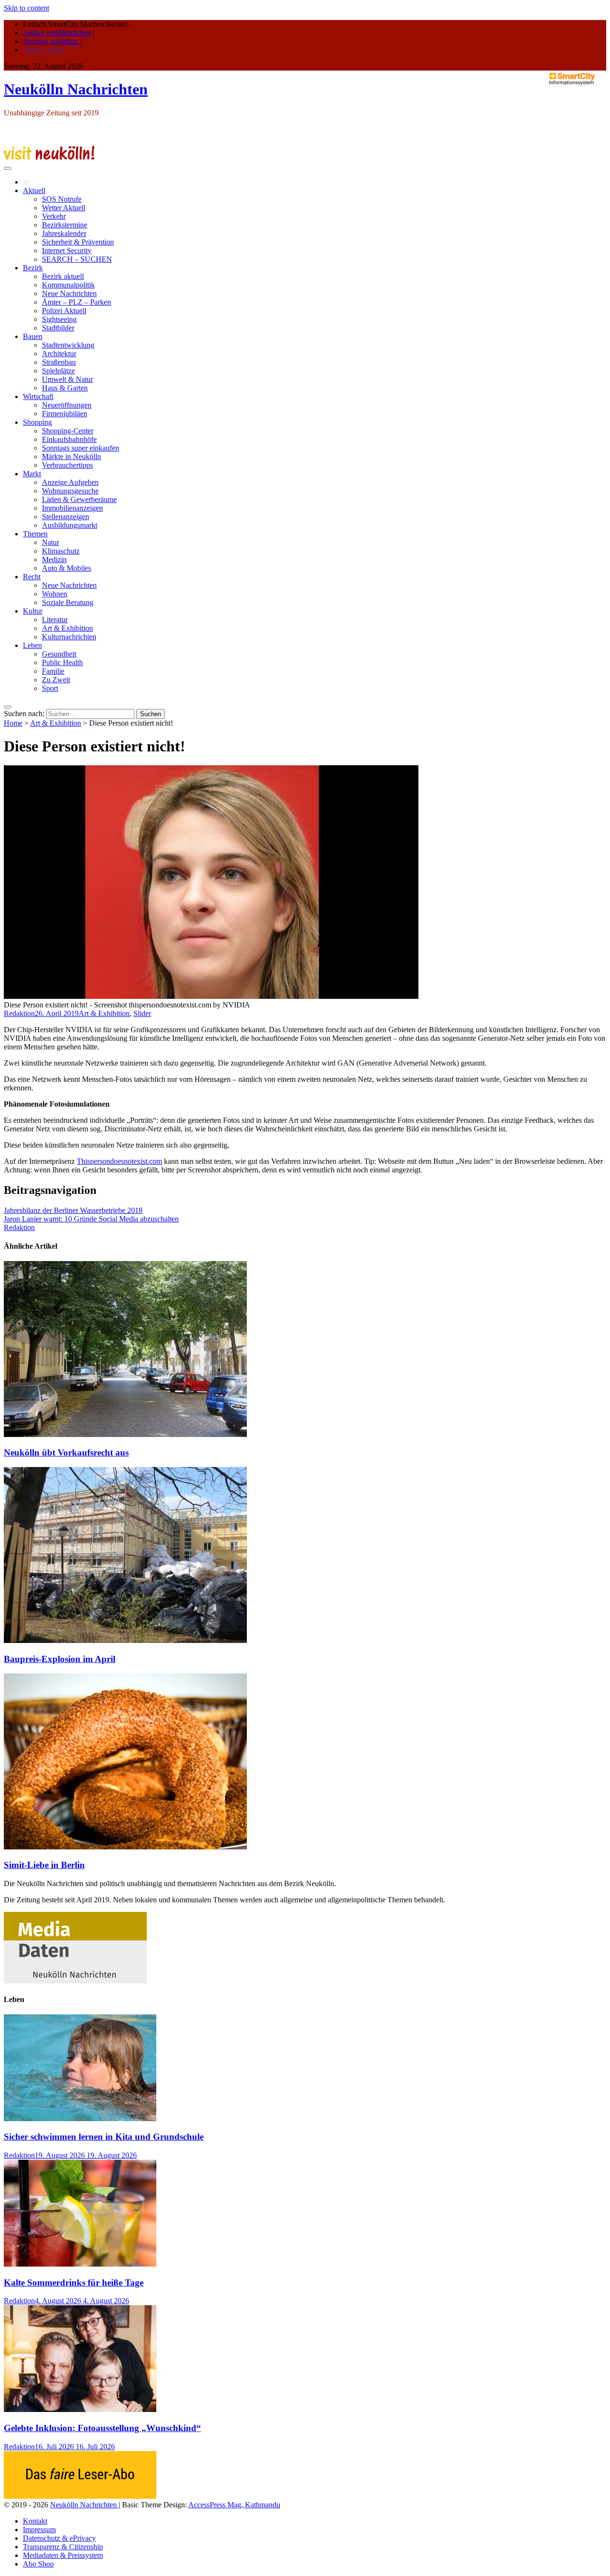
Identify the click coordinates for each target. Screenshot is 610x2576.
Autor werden (44, 50)
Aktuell (34, 190)
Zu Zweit (56, 680)
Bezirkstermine (65, 225)
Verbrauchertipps (67, 465)
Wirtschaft (38, 396)
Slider (142, 1013)
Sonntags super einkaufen (81, 448)
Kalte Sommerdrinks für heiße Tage (74, 2283)
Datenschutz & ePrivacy (59, 2538)
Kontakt (35, 2521)
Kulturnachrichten (69, 637)
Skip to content (26, 8)
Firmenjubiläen (65, 414)
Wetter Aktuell (64, 208)
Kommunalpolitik (68, 285)
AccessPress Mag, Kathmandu (234, 2505)
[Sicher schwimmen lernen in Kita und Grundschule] (80, 2119)
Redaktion (19, 1013)
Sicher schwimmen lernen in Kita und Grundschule (104, 2137)
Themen (35, 534)
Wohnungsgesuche (70, 491)
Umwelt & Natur (67, 379)
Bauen (33, 336)
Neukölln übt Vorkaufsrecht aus (66, 1452)
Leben (32, 645)
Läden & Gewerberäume (79, 499)
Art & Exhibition (67, 628)
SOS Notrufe (62, 199)
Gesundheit (59, 654)
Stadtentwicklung (68, 345)
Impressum (39, 2530)
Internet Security (67, 251)
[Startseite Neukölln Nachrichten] (26, 182)
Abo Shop (38, 2564)
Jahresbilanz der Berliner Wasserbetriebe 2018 (73, 1210)
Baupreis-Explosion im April (60, 1659)
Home (13, 723)
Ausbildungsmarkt (70, 525)
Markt (32, 474)
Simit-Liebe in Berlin (44, 1865)
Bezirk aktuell (63, 276)
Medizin (54, 559)
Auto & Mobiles (66, 568)
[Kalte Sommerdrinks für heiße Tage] (80, 2264)
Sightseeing (59, 319)
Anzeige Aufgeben (70, 482)
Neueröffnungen (67, 405)
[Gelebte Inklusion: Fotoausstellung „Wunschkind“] (80, 2409)
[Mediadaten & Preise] (75, 1981)
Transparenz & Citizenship (63, 2547)
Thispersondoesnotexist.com (119, 1161)
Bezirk (33, 268)
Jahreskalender (64, 233)
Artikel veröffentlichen (57, 33)
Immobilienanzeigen (72, 508)
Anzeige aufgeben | (52, 41)
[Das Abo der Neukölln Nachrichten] (80, 2496)
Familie (53, 671)
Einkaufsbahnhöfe (69, 439)
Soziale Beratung (68, 602)
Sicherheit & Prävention (78, 242)
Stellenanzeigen (66, 517)
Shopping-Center (68, 431)
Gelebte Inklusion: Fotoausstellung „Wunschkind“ (102, 2428)
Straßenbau (59, 362)
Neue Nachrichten (69, 293)
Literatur (55, 620)
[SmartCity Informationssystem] (572, 80)
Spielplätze (58, 371)
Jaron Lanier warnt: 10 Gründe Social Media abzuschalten (91, 1219)
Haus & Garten (65, 388)
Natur (51, 542)
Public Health (62, 662)
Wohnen (55, 594)
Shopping (37, 422)
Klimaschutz (61, 551)
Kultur (33, 611)
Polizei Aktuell (64, 311)
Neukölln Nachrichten (76, 89)
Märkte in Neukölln (71, 457)
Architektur (59, 354)
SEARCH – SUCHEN (77, 259)
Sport (50, 688)
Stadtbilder (58, 328)
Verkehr (54, 216)
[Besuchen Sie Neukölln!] (49, 157)
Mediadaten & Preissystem (63, 2555)
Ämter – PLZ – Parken (76, 302)
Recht (32, 577)
